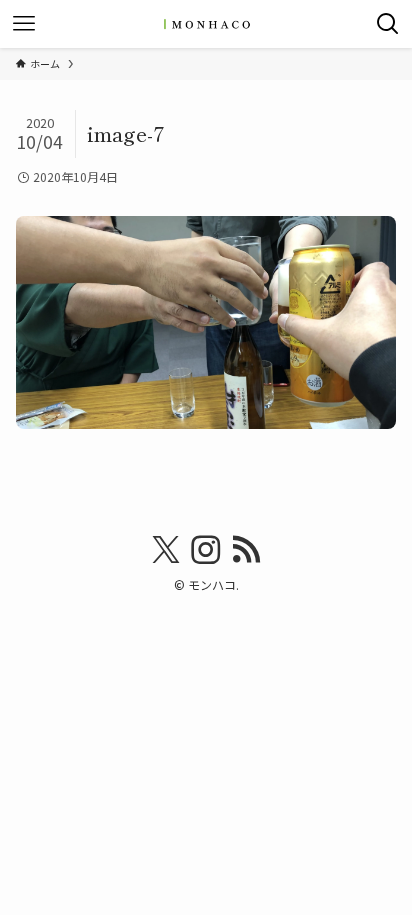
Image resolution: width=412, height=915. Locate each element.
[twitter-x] (166, 550)
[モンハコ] (206, 24)
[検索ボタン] (388, 24)
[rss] (246, 550)
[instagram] (206, 550)
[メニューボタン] (24, 24)
